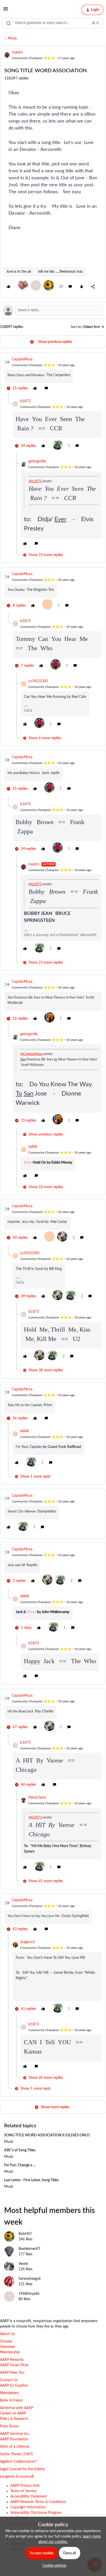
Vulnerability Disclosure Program (36, 2513)
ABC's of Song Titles (20, 2150)
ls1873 (25, 401)
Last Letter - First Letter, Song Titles (31, 2180)
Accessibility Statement (29, 2497)
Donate (6, 2341)
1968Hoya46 (29, 2294)
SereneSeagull (29, 2279)
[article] (53, 375)
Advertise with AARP (16, 2408)
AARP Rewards (12, 2360)
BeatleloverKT (29, 2249)
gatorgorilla (37, 461)
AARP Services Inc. (15, 2434)
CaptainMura (22, 359)
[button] (6, 11)
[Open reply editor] (53, 310)
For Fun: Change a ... (20, 2165)
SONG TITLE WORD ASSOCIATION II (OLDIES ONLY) (47, 2135)
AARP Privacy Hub (25, 2486)
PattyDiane (37, 1798)
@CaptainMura (32, 1054)
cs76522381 (38, 681)
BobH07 (25, 2234)
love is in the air (19, 272)
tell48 (33, 1147)
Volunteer (8, 2347)
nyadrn (17, 52)
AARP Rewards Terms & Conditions (38, 2502)
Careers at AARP (13, 2413)
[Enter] (8, 23)
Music (12, 38)
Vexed (23, 2264)
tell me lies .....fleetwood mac (61, 272)
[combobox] (53, 23)
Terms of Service (23, 2491)
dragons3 (27, 1942)
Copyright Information (28, 2507)
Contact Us (9, 2380)
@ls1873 (35, 481)
